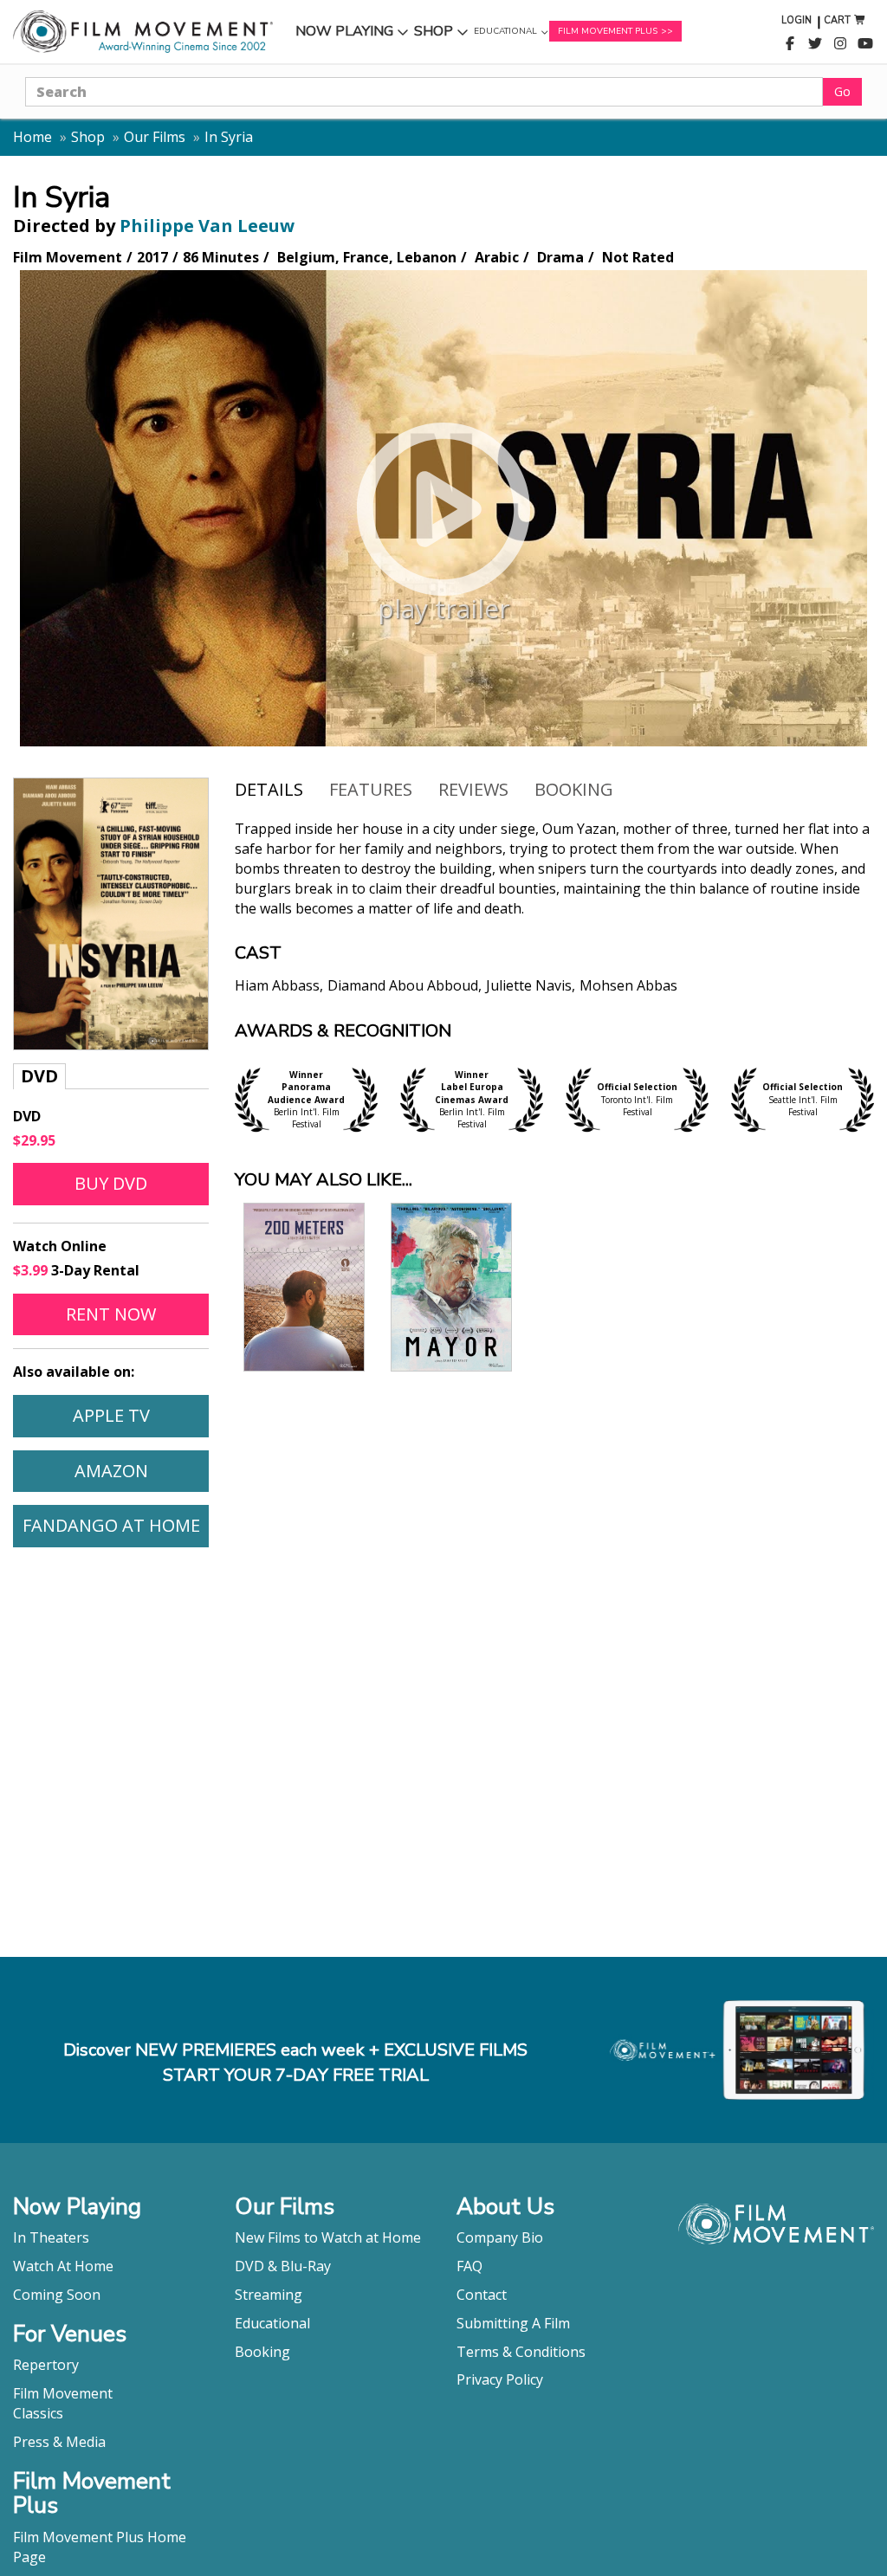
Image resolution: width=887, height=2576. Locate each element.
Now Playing (344, 35)
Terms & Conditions (521, 2352)
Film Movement (63, 2393)
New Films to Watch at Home (328, 2237)
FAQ (469, 2266)
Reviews (473, 789)
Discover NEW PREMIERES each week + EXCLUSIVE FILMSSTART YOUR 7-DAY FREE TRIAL (295, 2063)
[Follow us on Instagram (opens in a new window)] (840, 44)
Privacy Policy (500, 2379)
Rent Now (137, 1314)
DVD (39, 1076)
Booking (574, 789)
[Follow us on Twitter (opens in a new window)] (815, 44)
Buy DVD (111, 1183)
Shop (441, 35)
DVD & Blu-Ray (283, 2266)
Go (842, 91)
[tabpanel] (554, 920)
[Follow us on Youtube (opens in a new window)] (865, 44)
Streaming (269, 2295)
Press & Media (59, 2442)
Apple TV (140, 1415)
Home (32, 137)
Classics (38, 2413)
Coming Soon (57, 2295)
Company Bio (500, 2237)
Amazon (141, 1470)
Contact (482, 2295)
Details (269, 789)
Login (796, 20)
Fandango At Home (115, 1525)
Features (371, 789)
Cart (837, 20)
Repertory (46, 2365)
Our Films (155, 137)
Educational (505, 36)
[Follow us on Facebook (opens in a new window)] (790, 44)
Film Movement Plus (608, 31)
